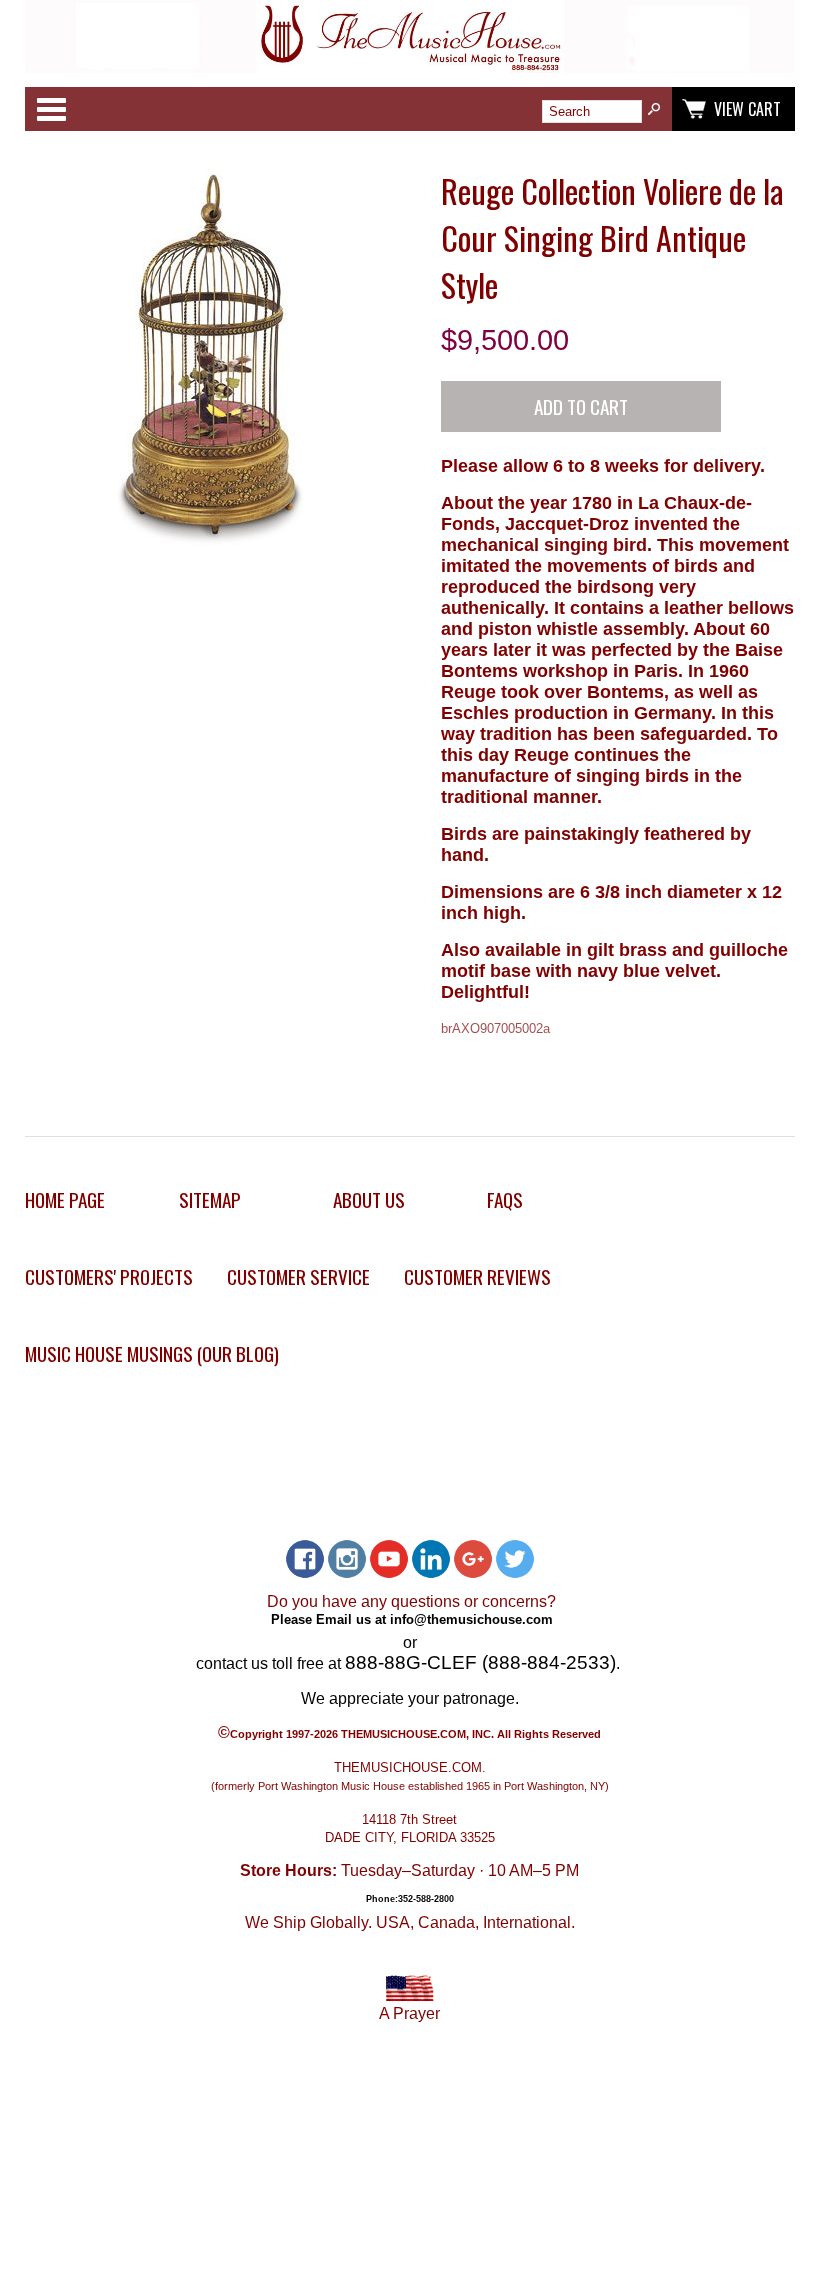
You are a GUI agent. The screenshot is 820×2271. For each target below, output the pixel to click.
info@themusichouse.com (471, 1619)
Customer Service (298, 1276)
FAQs (505, 1199)
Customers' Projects (109, 1276)
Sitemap (210, 1199)
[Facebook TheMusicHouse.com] (305, 1559)
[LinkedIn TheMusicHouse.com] (431, 1559)
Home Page (65, 1199)
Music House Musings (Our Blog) (152, 1353)
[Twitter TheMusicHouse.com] (515, 1559)
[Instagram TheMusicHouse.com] (347, 1559)
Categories (51, 109)
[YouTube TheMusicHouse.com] (389, 1559)
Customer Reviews (477, 1276)
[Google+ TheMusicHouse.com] (473, 1559)
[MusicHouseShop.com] (410, 67)
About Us (369, 1199)
